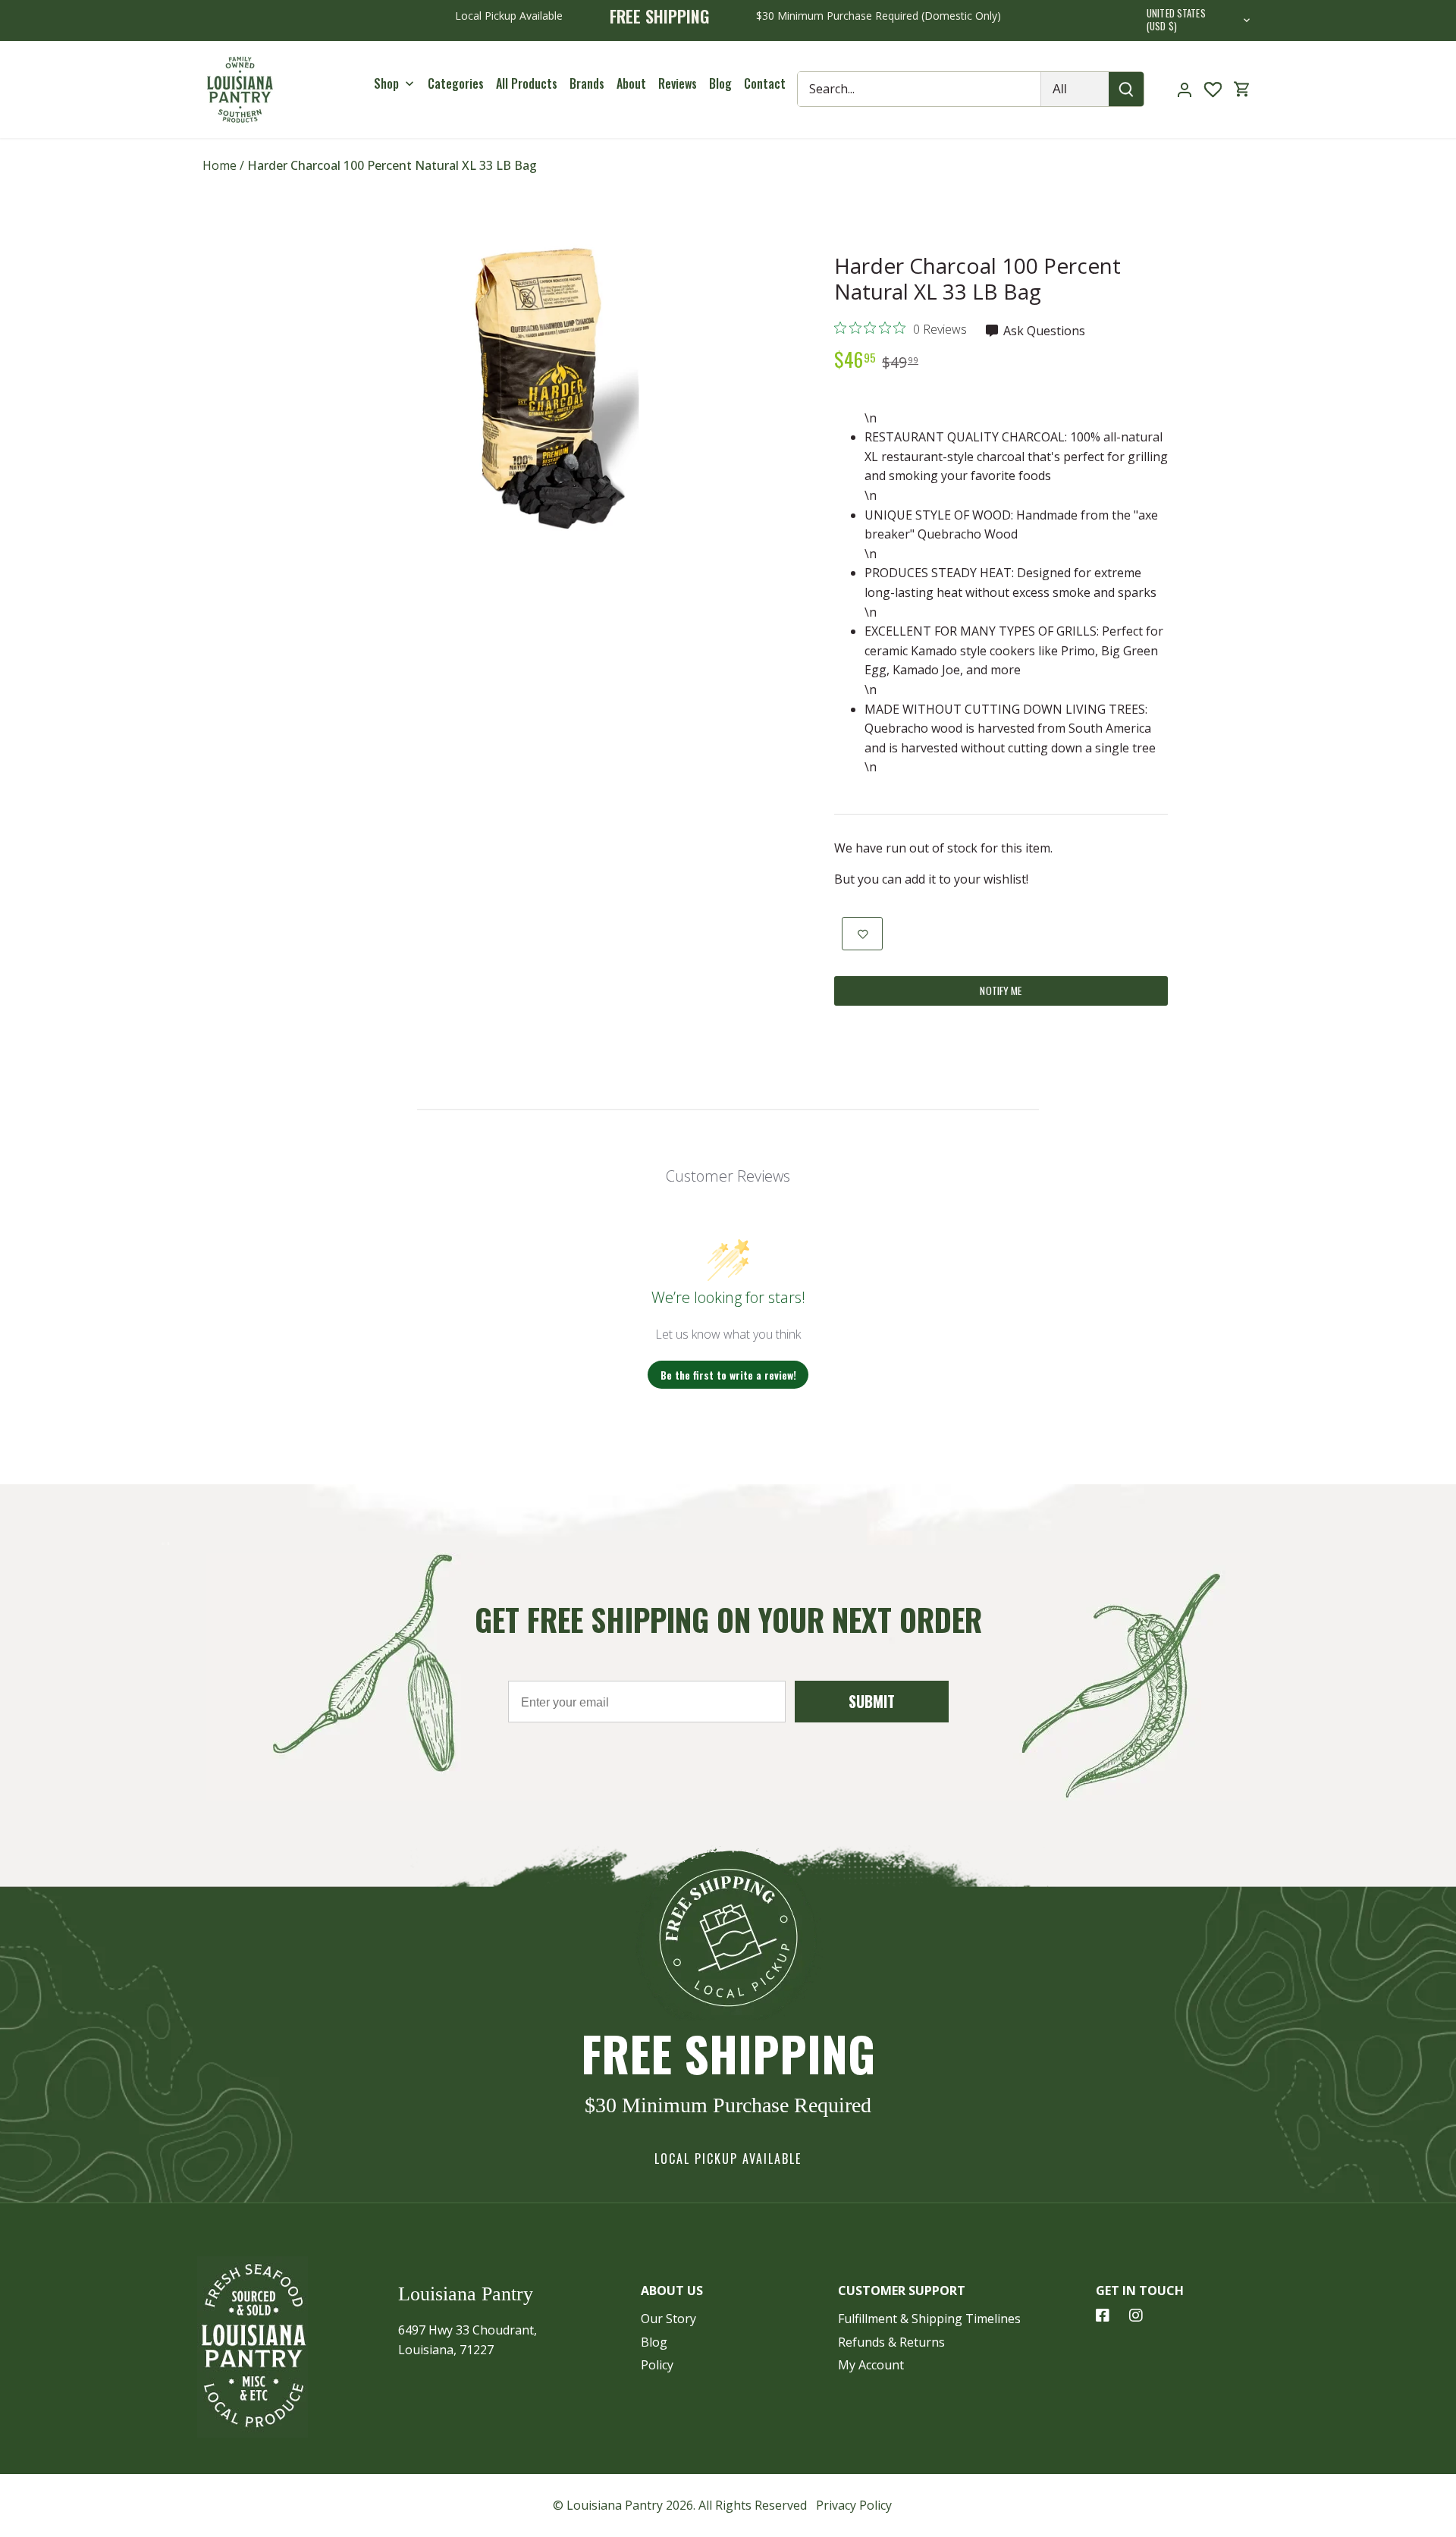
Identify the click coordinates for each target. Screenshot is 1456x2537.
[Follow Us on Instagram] (1136, 2316)
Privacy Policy (854, 2505)
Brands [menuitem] (587, 83)
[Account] (1185, 89)
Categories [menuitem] (456, 83)
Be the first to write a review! (728, 1375)
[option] (543, 387)
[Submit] (1127, 89)
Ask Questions (1043, 331)
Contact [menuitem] (765, 83)
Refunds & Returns (891, 2342)
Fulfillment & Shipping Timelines (929, 2319)
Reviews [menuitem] (678, 83)
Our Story (668, 2319)
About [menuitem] (631, 83)
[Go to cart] (1242, 89)
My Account (871, 2365)
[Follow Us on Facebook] (1103, 2316)
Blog (654, 2342)
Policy (657, 2365)
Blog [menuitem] (720, 83)
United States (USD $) (1176, 20)
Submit (872, 1701)
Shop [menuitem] (386, 83)
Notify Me (1001, 991)
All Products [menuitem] (527, 83)
